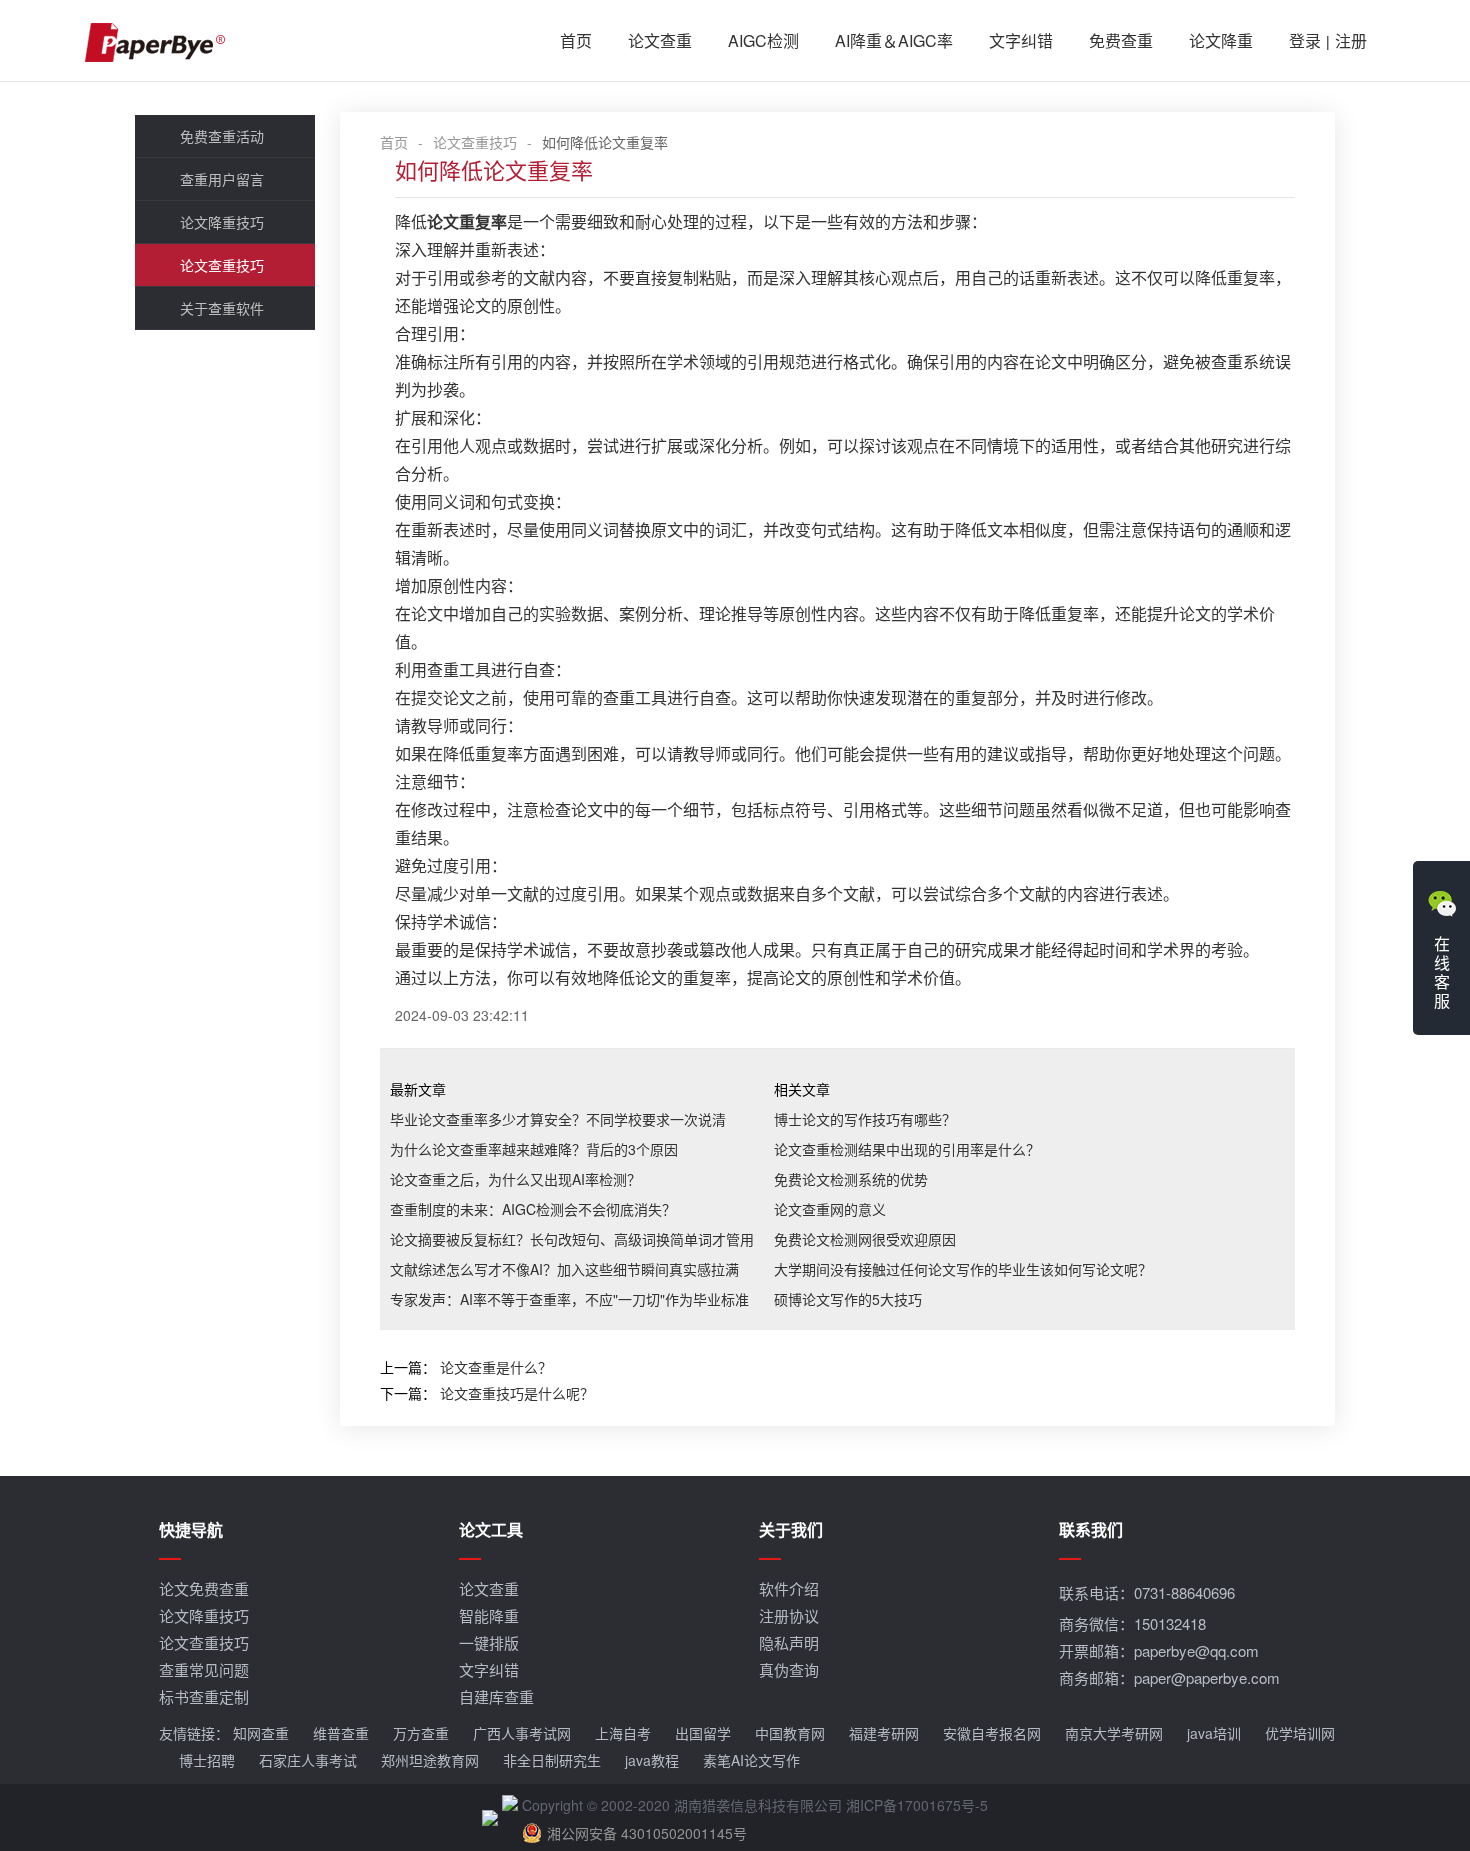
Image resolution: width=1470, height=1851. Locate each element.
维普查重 (341, 1733)
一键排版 (489, 1642)
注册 (1351, 40)
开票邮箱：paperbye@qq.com (1159, 1650)
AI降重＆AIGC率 (894, 40)
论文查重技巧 (222, 265)
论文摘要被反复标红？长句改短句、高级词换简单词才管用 (572, 1239)
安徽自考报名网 (992, 1733)
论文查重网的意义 (830, 1209)
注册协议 (789, 1615)
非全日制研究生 (552, 1760)
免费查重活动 (222, 136)
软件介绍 (789, 1588)
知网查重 (261, 1733)
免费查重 (1121, 40)
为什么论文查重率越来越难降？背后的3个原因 (534, 1149)
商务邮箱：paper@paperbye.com (1169, 1677)
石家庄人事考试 (308, 1760)
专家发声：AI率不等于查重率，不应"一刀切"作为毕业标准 (569, 1299)
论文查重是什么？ (496, 1367)
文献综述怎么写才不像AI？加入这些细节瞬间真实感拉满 (564, 1269)
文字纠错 (1021, 40)
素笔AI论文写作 (751, 1760)
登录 (1305, 40)
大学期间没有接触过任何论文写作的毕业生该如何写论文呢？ (963, 1269)
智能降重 (489, 1615)
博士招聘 (207, 1760)
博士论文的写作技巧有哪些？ (865, 1119)
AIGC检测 (763, 40)
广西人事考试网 (522, 1733)
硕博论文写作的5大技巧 (848, 1299)
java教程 (652, 1760)
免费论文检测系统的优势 (851, 1179)
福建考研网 (884, 1733)
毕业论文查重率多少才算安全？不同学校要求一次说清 (558, 1119)
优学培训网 (1300, 1733)
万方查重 (421, 1733)
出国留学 (703, 1733)
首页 (576, 40)
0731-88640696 (1184, 1592)
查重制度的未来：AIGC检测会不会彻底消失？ (533, 1209)
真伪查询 (789, 1669)
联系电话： (1147, 1592)
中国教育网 (790, 1733)
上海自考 (623, 1733)
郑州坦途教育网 (430, 1760)
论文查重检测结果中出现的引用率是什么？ (907, 1149)
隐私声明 (789, 1642)
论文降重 (1221, 40)
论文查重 (660, 40)
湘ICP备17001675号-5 (917, 1805)
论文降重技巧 (222, 222)
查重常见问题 (204, 1669)
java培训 (1214, 1733)
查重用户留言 (222, 179)
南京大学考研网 (1114, 1733)
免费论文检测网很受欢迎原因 (865, 1239)
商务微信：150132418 (1132, 1623)
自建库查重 (496, 1696)
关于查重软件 (222, 308)
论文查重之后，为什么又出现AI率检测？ (515, 1179)
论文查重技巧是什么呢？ (517, 1393)
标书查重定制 (204, 1696)
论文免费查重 (204, 1588)
